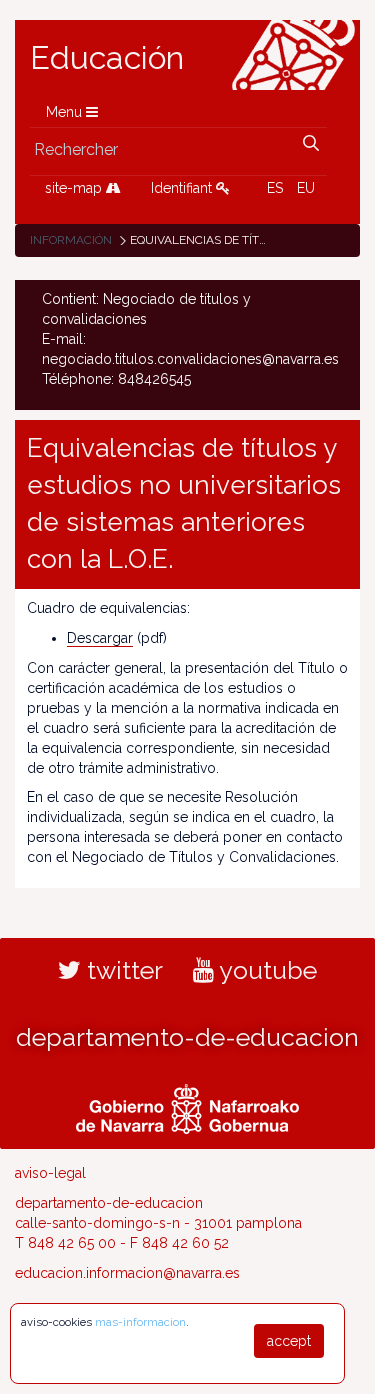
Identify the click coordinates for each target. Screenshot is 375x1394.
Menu (66, 112)
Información (71, 240)
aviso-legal (50, 1173)
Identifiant (183, 188)
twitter (122, 970)
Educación (107, 58)
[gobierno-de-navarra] (187, 1107)
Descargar (100, 638)
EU (306, 188)
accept (289, 1341)
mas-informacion (140, 1322)
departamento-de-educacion (187, 1037)
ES (275, 188)
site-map (75, 188)
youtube (265, 970)
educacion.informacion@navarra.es (127, 1273)
